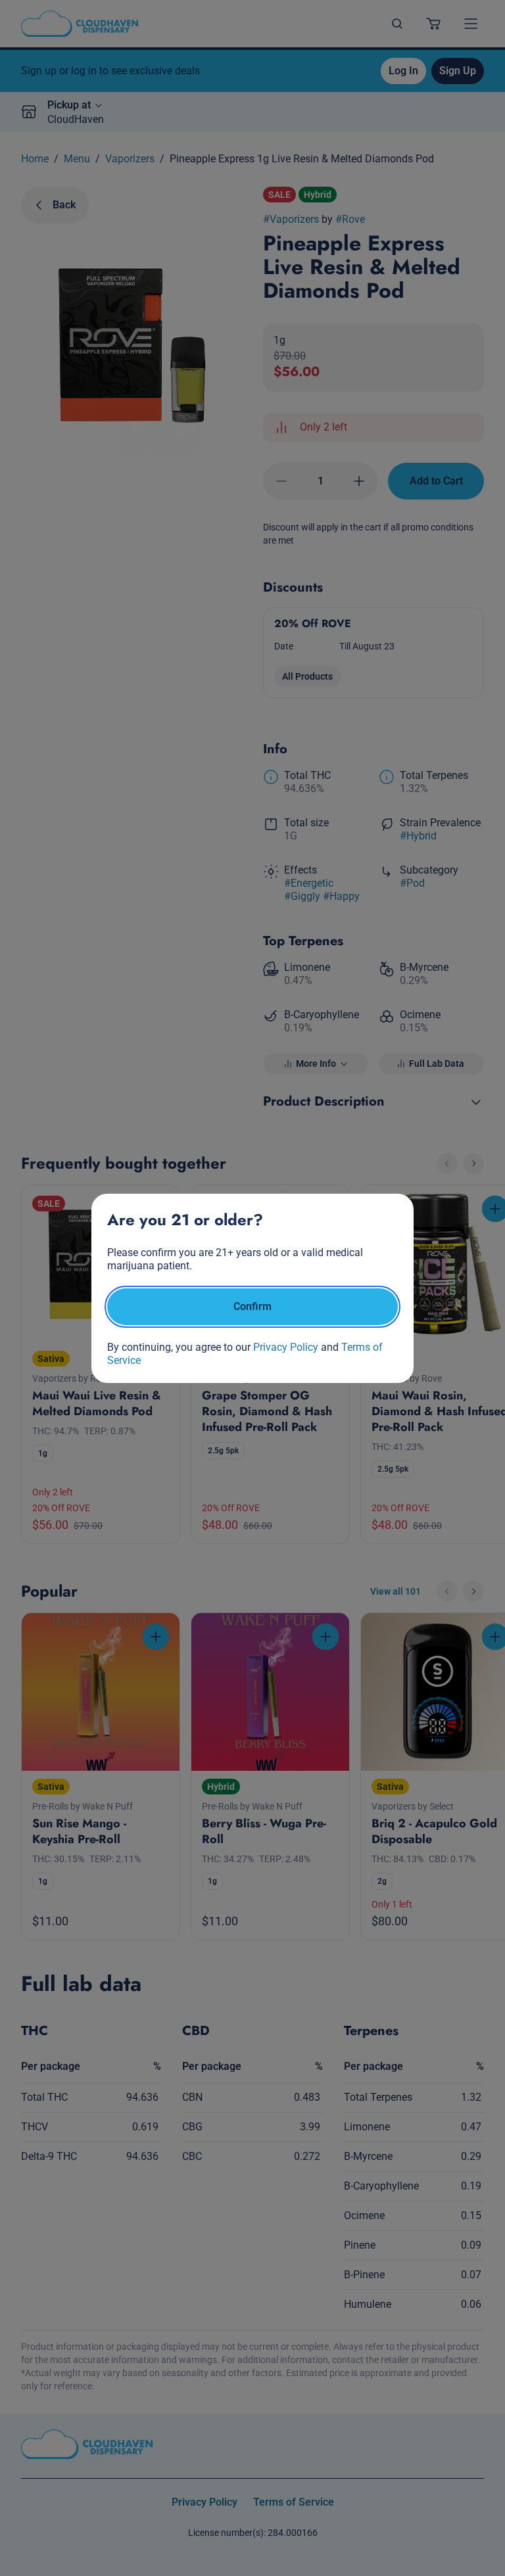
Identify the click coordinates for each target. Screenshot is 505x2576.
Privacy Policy (286, 1347)
